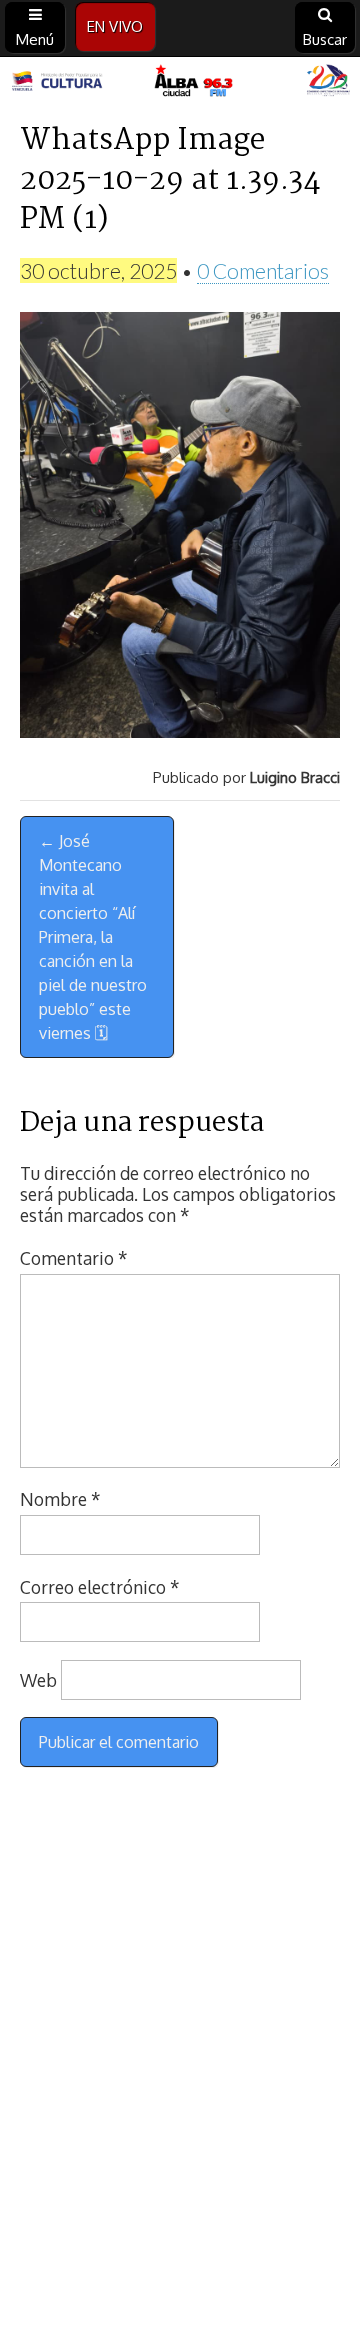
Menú (35, 39)
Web (38, 1680)
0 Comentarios (263, 270)
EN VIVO (115, 26)
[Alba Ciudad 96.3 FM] (180, 82)
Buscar (325, 39)
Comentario (74, 1258)
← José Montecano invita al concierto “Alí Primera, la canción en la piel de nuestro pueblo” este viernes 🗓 (93, 937)
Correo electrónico (100, 1587)
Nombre (60, 1499)
